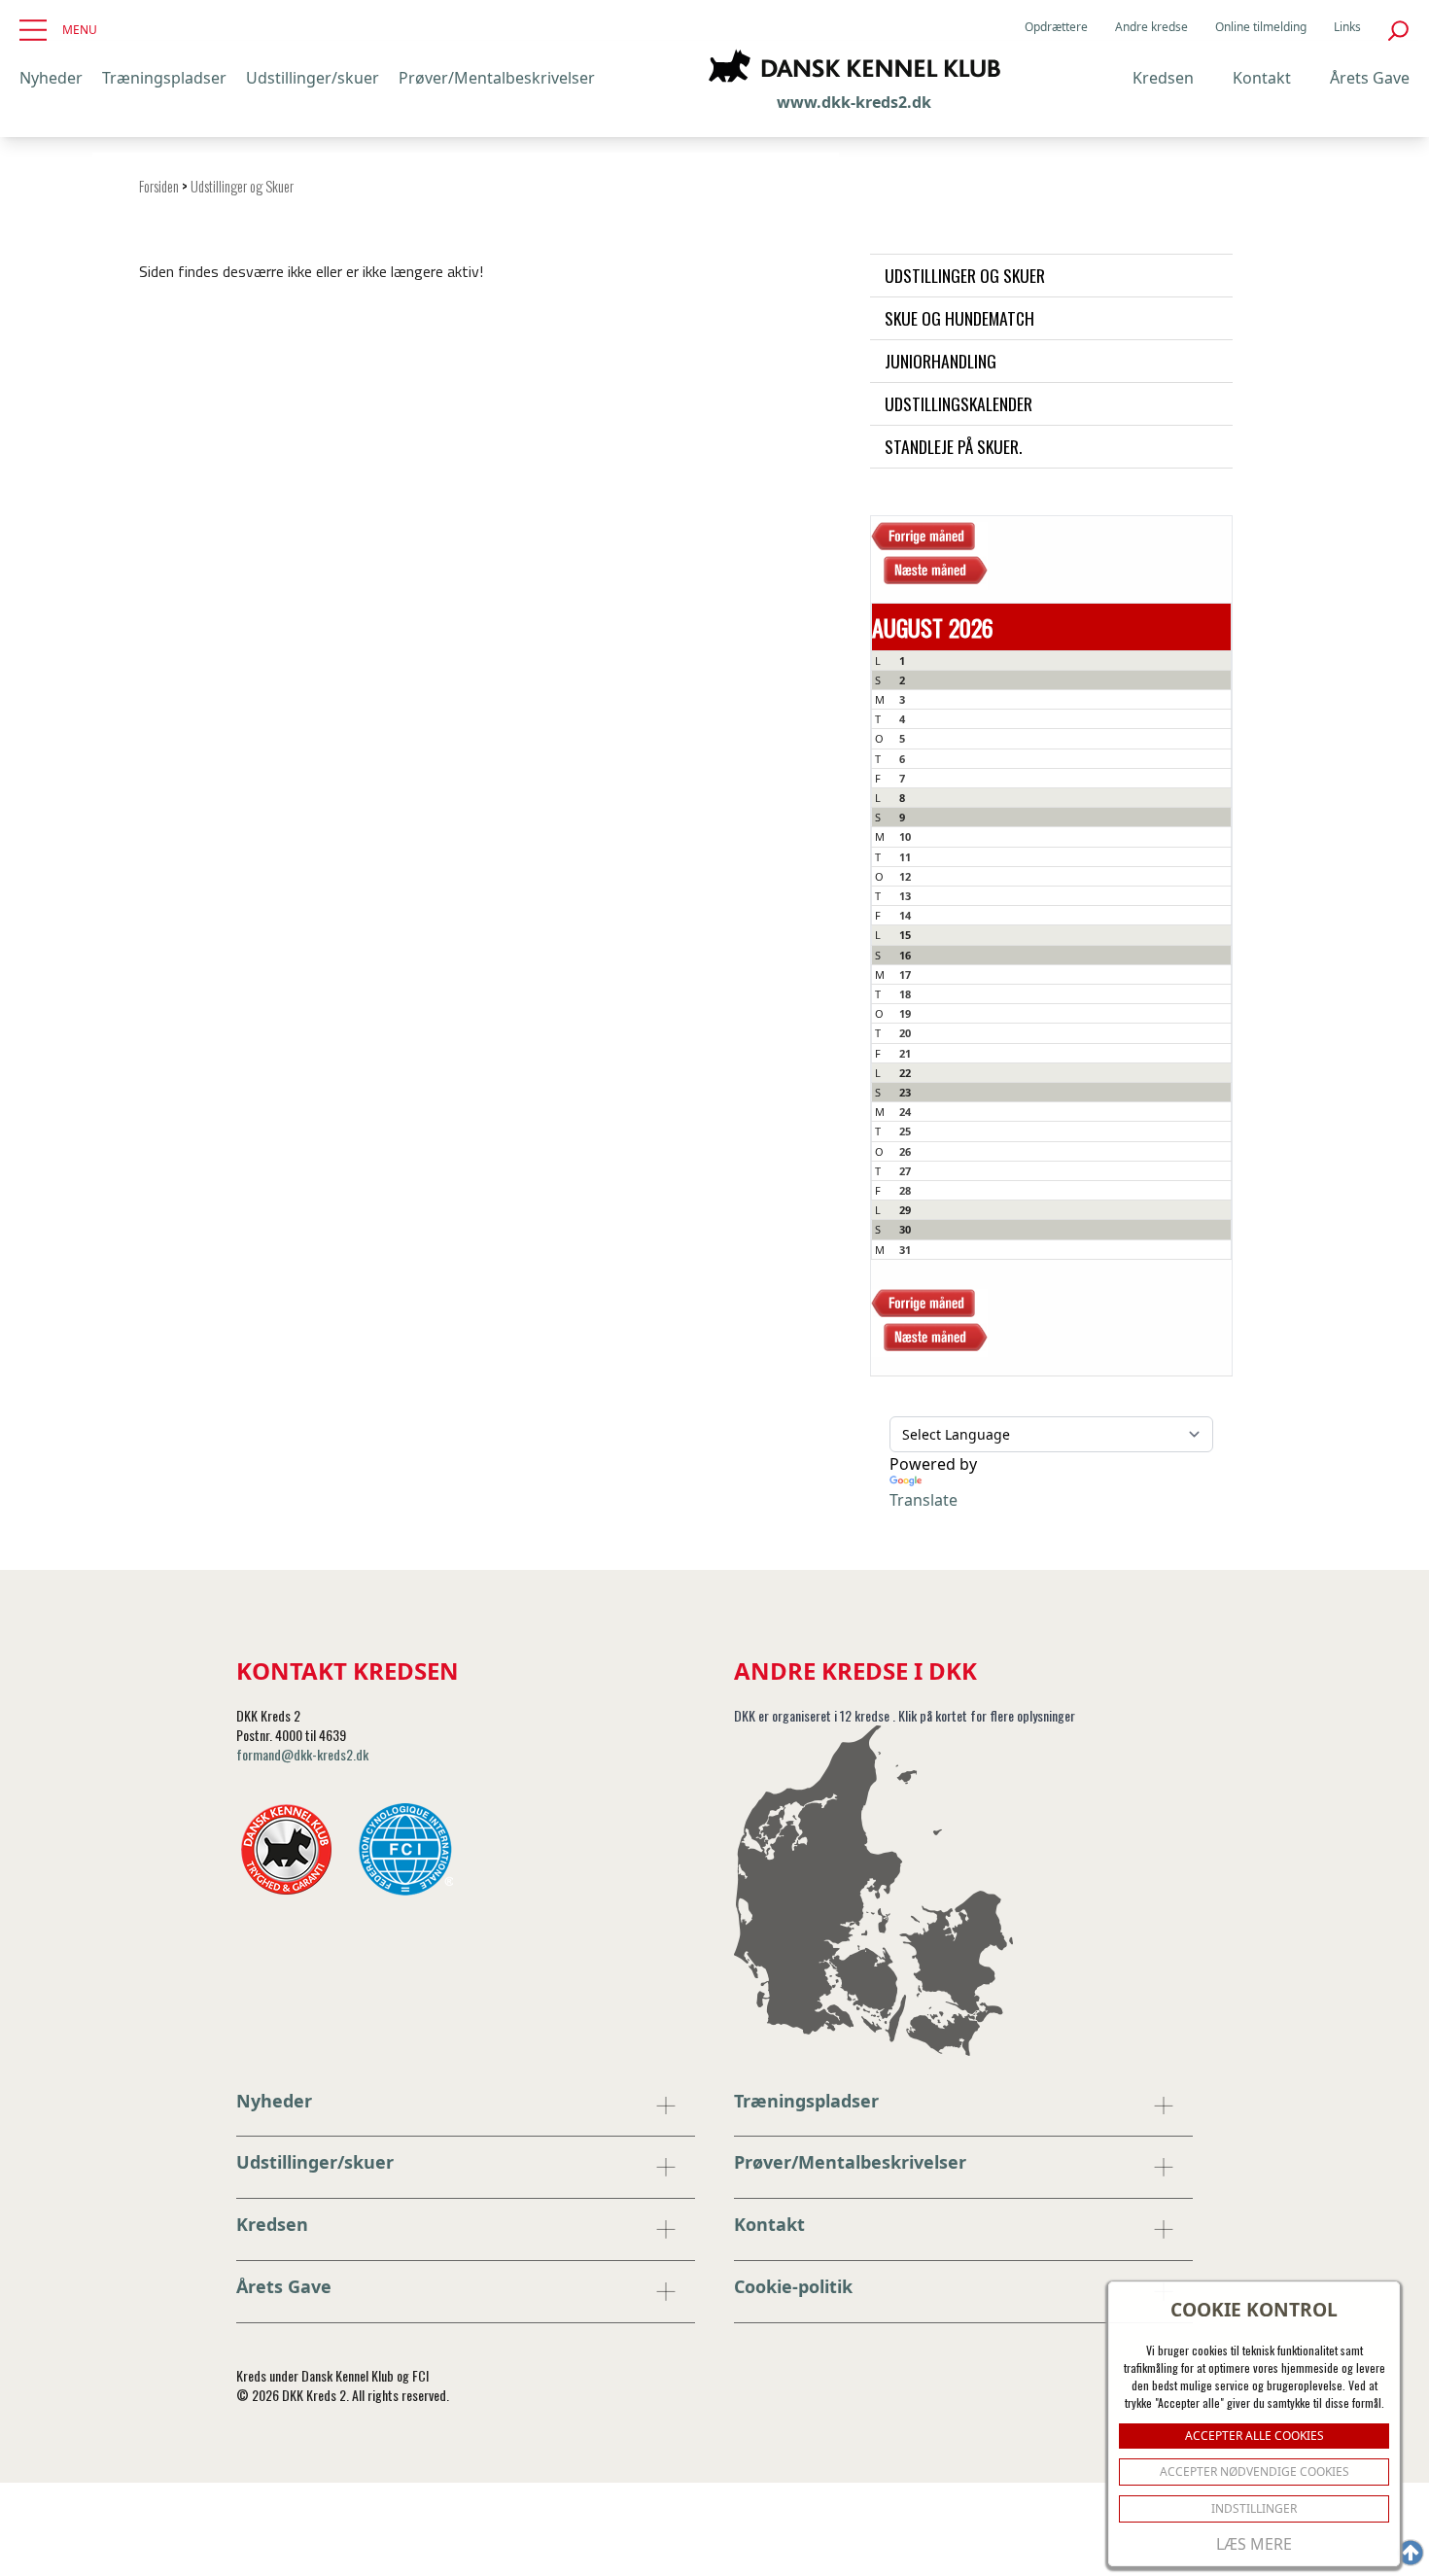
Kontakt (1262, 78)
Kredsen (1163, 78)
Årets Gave (1370, 78)
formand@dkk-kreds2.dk (302, 1754)
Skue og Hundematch (959, 318)
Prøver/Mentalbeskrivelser (497, 78)
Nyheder (51, 78)
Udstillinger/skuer (313, 78)
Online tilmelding (1261, 27)
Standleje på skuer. (953, 446)
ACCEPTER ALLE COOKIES (1255, 2436)
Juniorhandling (941, 361)
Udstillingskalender (958, 403)
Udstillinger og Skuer (242, 186)
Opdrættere (1056, 27)
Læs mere (1254, 2544)
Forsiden (159, 186)
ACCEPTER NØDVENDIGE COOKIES (1255, 2472)
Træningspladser (164, 78)
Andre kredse (1151, 27)
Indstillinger (1254, 2508)
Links (1347, 27)
